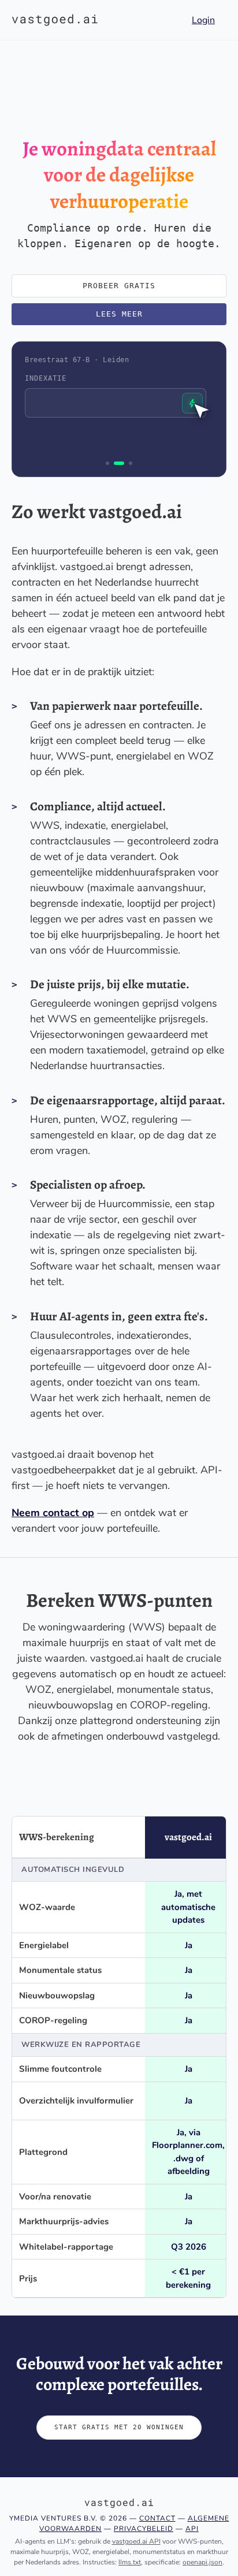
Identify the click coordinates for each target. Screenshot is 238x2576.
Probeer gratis (119, 286)
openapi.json (202, 2562)
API (192, 2529)
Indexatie (46, 378)
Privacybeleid (144, 2529)
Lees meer (119, 314)
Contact (157, 2518)
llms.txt (130, 2562)
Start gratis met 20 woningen (119, 2427)
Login (203, 20)
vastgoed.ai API (136, 2541)
